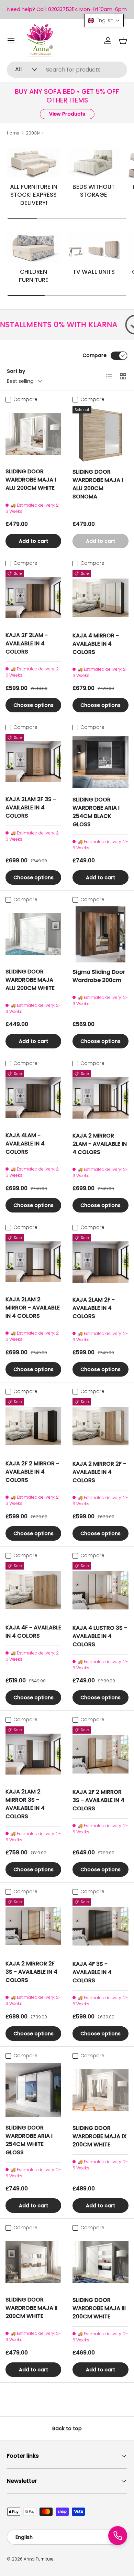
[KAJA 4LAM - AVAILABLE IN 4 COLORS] (33, 1098)
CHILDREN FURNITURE (34, 276)
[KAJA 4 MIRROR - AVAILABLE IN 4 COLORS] (100, 598)
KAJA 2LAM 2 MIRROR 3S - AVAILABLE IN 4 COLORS (25, 1804)
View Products (67, 114)
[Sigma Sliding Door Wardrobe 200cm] (100, 934)
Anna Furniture (39, 2559)
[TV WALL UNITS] (94, 247)
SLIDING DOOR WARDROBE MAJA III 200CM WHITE (99, 2308)
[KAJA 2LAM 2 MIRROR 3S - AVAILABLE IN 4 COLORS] (33, 1754)
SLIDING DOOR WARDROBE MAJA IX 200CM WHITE (100, 2136)
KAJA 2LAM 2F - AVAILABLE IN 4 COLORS (94, 1308)
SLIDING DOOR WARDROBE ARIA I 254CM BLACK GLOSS (96, 812)
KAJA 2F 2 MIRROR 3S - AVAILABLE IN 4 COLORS (98, 1800)
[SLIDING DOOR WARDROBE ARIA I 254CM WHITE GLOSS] (33, 2090)
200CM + (35, 133)
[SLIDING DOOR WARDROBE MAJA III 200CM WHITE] (100, 2262)
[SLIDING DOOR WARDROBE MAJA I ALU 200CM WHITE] (33, 434)
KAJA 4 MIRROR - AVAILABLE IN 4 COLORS (96, 644)
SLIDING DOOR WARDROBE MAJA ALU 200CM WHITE (30, 980)
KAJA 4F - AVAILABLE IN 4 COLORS (33, 1632)
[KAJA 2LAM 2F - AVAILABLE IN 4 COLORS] (100, 1262)
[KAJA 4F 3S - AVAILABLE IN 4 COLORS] (100, 1926)
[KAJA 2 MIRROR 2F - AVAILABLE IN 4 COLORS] (100, 1426)
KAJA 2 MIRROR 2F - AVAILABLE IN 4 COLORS (99, 1472)
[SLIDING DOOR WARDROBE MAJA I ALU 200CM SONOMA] (100, 434)
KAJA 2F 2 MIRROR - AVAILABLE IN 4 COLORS (32, 1472)
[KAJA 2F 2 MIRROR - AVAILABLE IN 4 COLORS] (33, 1426)
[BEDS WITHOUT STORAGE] (94, 163)
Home (13, 133)
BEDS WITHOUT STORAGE (94, 191)
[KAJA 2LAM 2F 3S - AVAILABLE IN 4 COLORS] (33, 762)
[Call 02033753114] (118, 2536)
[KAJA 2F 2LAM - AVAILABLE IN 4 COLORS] (33, 598)
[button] (123, 41)
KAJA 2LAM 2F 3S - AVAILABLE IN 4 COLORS (31, 807)
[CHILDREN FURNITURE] (33, 247)
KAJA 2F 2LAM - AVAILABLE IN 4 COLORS (27, 643)
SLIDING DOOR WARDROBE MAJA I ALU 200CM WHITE (31, 480)
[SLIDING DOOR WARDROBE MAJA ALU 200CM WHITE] (33, 934)
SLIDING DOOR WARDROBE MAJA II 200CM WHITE (31, 2308)
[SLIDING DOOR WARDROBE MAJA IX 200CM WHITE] (100, 2090)
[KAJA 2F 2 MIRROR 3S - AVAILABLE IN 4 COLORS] (100, 1754)
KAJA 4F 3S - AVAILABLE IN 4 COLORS (92, 1972)
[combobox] (67, 70)
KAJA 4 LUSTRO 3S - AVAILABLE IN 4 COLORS (100, 1636)
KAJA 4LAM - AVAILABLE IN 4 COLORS (25, 1144)
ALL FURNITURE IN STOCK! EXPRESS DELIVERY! (34, 195)
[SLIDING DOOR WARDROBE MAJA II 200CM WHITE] (33, 2262)
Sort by (16, 371)
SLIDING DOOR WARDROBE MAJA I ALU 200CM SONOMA (98, 484)
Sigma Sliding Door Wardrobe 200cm (99, 976)
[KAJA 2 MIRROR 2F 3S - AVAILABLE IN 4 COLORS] (33, 1926)
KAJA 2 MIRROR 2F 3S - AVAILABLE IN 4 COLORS (31, 1972)
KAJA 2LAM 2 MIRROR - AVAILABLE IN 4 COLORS (33, 1308)
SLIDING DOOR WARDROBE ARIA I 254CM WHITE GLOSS (29, 2140)
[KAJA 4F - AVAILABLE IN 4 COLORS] (33, 1590)
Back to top (67, 2428)
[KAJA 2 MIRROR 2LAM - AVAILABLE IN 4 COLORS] (100, 1098)
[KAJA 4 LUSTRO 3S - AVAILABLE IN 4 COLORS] (100, 1590)
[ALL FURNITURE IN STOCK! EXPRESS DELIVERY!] (33, 163)
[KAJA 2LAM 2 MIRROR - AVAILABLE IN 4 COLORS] (33, 1262)
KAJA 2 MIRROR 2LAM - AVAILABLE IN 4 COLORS (100, 1144)
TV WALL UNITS (94, 272)
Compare (94, 355)
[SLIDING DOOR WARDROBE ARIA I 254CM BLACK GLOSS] (100, 762)
